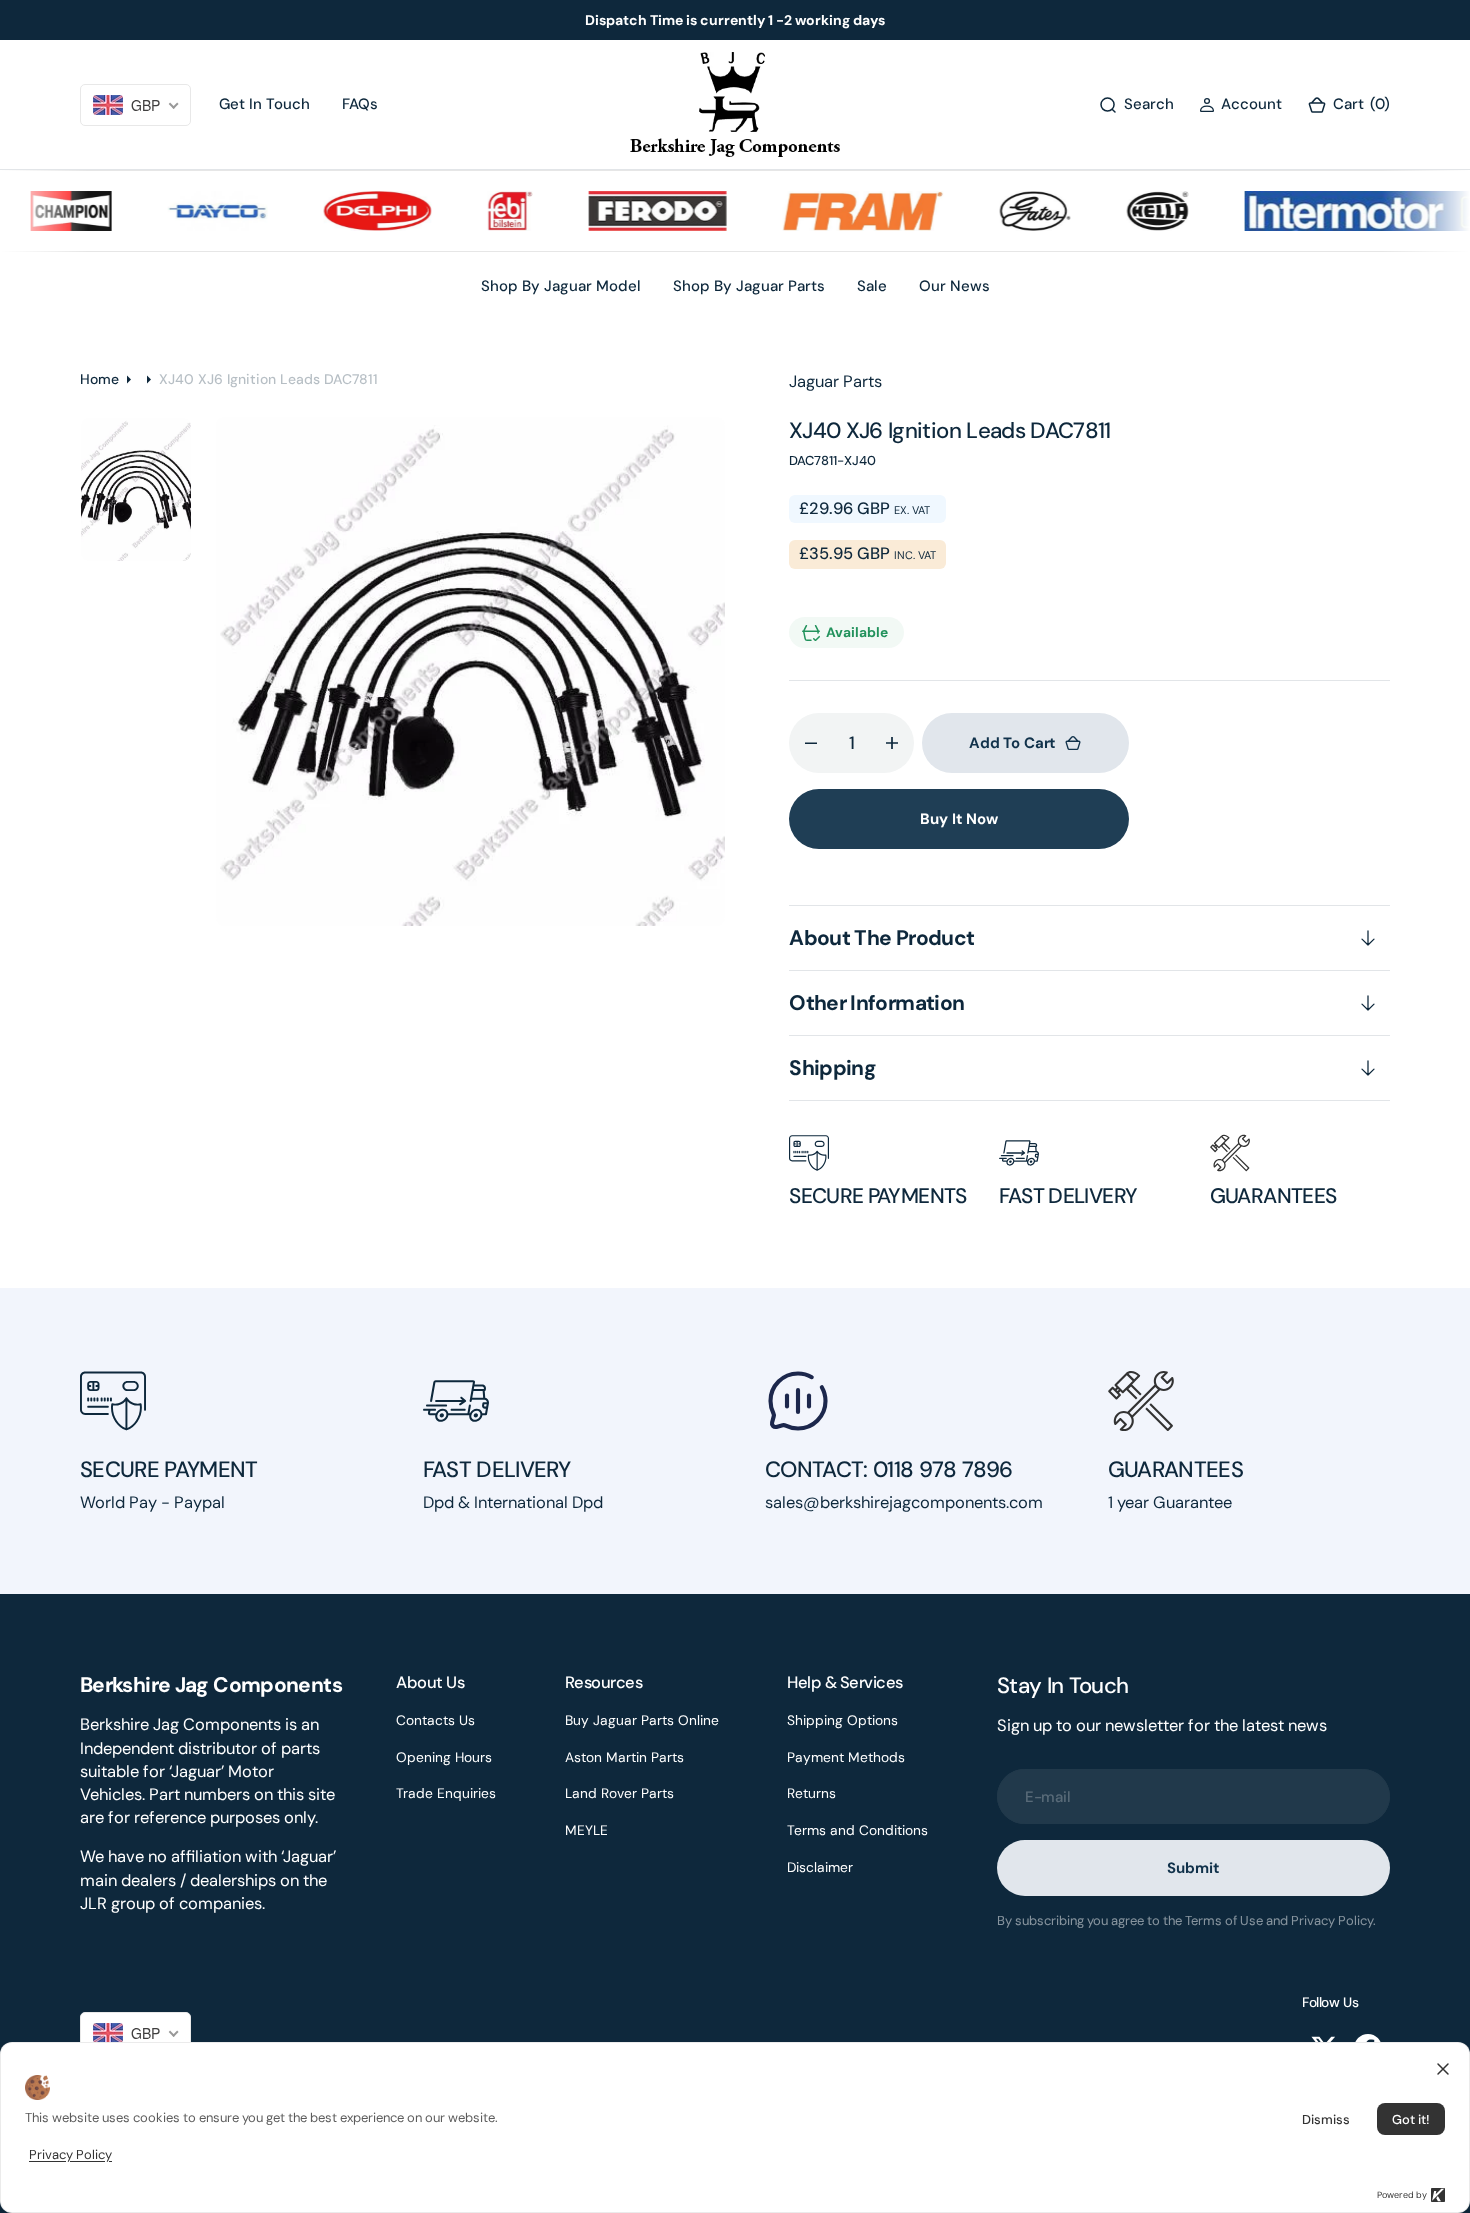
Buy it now (959, 819)
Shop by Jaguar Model (561, 286)
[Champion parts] (43, 211)
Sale (872, 286)
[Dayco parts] (190, 211)
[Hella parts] (1130, 211)
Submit (1193, 1868)
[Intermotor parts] (1342, 211)
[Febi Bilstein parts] (482, 211)
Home (99, 379)
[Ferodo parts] (629, 211)
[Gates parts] (1007, 211)
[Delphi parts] (350, 211)
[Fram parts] (835, 211)
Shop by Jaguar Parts (749, 286)
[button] (1240, 104)
